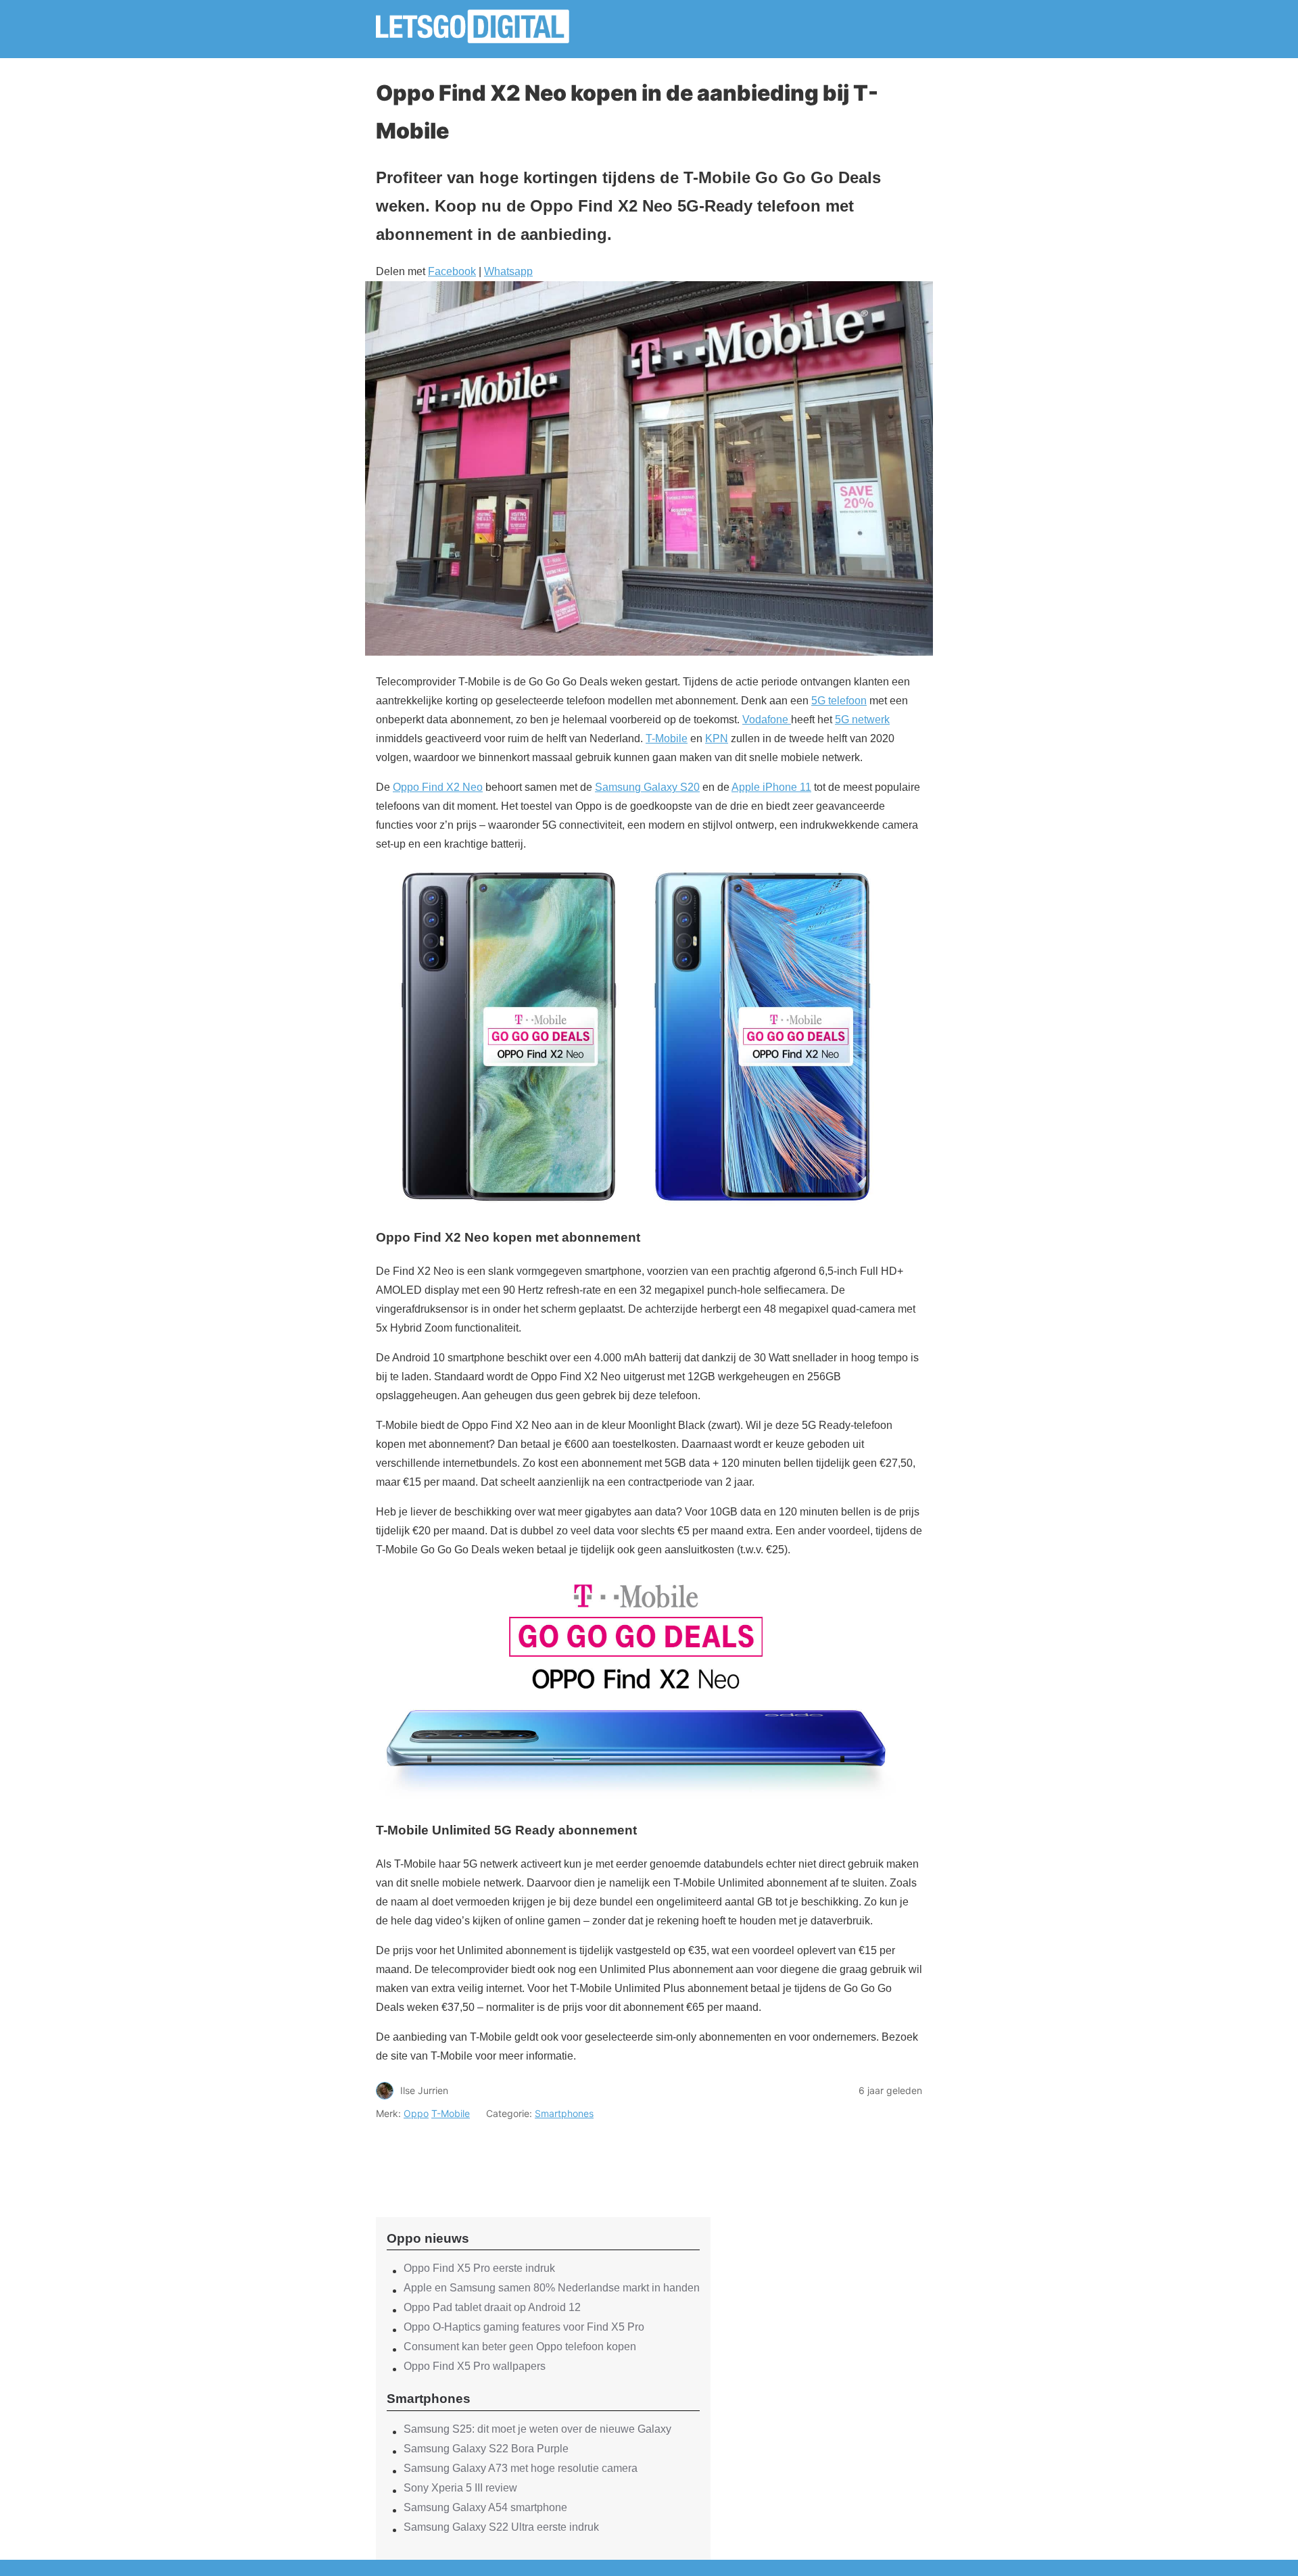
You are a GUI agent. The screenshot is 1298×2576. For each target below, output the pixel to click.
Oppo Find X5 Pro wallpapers (475, 2366)
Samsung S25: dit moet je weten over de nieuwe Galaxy (537, 2429)
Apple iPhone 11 (771, 787)
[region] (544, 2157)
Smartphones (564, 2113)
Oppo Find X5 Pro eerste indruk (479, 2268)
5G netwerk (862, 720)
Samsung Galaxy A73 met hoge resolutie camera (521, 2468)
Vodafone (767, 720)
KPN (717, 738)
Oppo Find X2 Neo (438, 787)
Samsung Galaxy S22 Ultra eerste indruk (501, 2527)
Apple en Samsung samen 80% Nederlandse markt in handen (552, 2288)
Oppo (416, 2113)
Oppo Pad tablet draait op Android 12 (492, 2307)
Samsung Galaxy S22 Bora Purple (486, 2449)
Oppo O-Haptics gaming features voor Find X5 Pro (524, 2327)
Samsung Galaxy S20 (647, 787)
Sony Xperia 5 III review (460, 2488)
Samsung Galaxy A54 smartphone (485, 2507)
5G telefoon (839, 701)
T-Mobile (667, 738)
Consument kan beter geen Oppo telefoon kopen (520, 2347)
